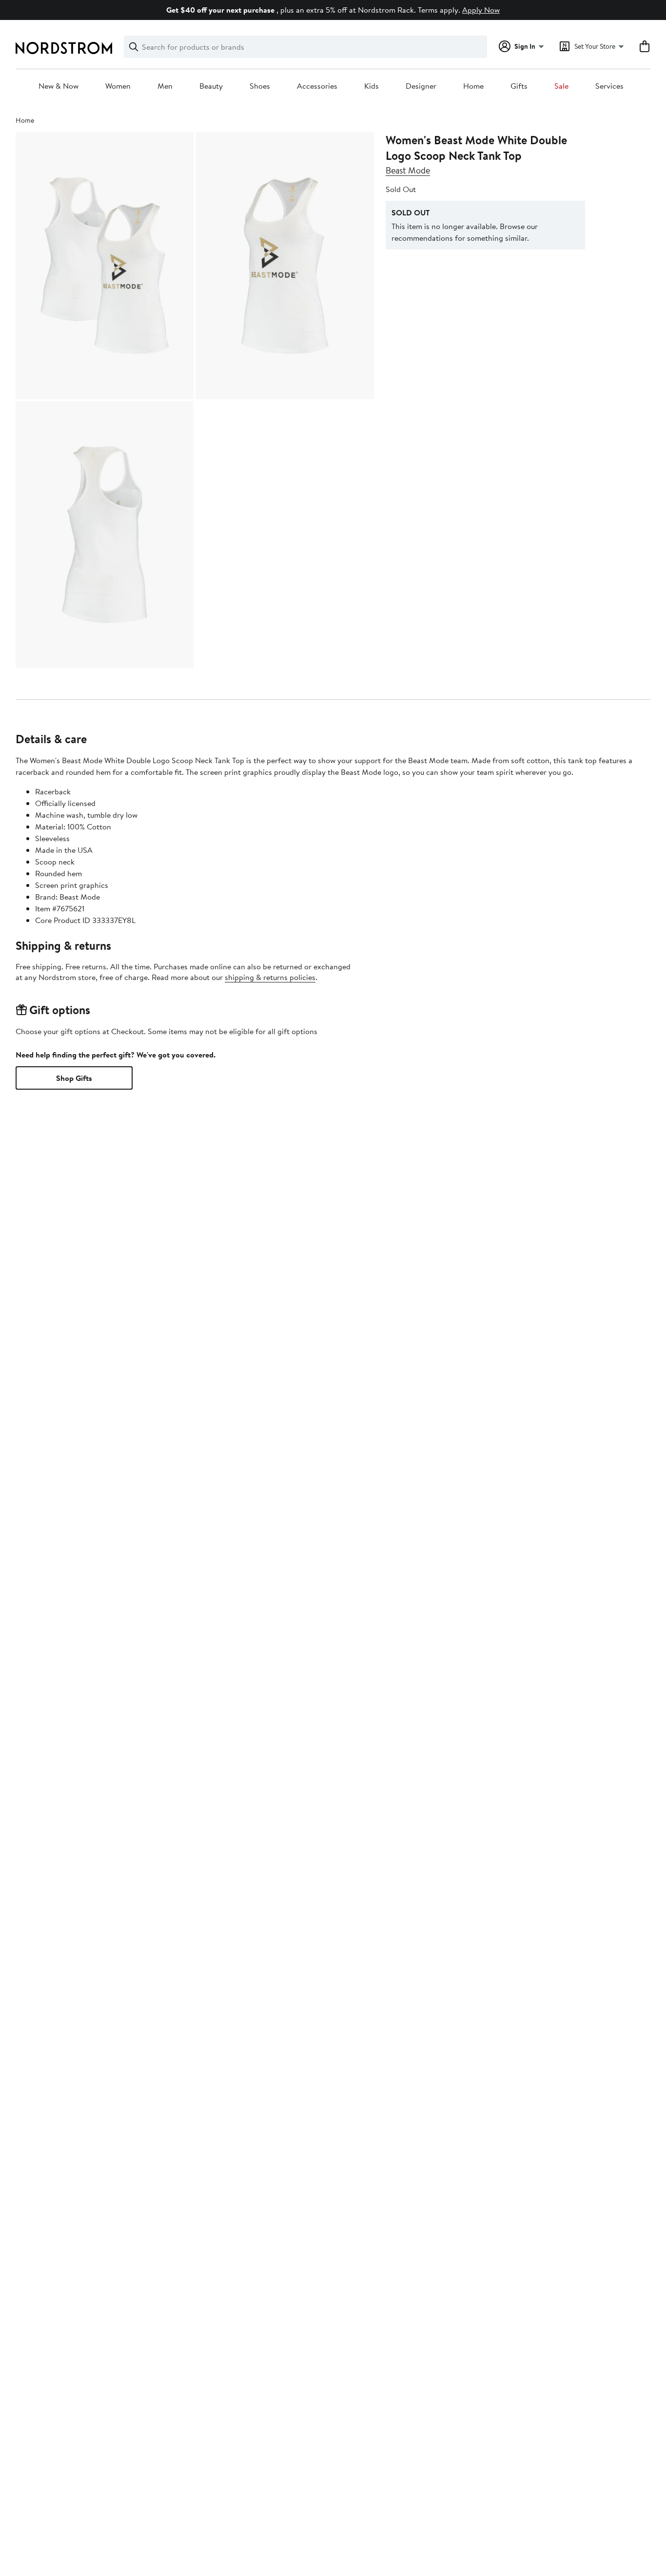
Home (473, 86)
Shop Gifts (74, 1078)
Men (165, 86)
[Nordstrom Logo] (64, 48)
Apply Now (481, 10)
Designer (421, 86)
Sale (561, 86)
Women (118, 86)
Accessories (317, 86)
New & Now (59, 86)
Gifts (519, 86)
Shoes (260, 86)
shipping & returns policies (270, 977)
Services (609, 86)
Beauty (211, 86)
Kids (372, 86)
